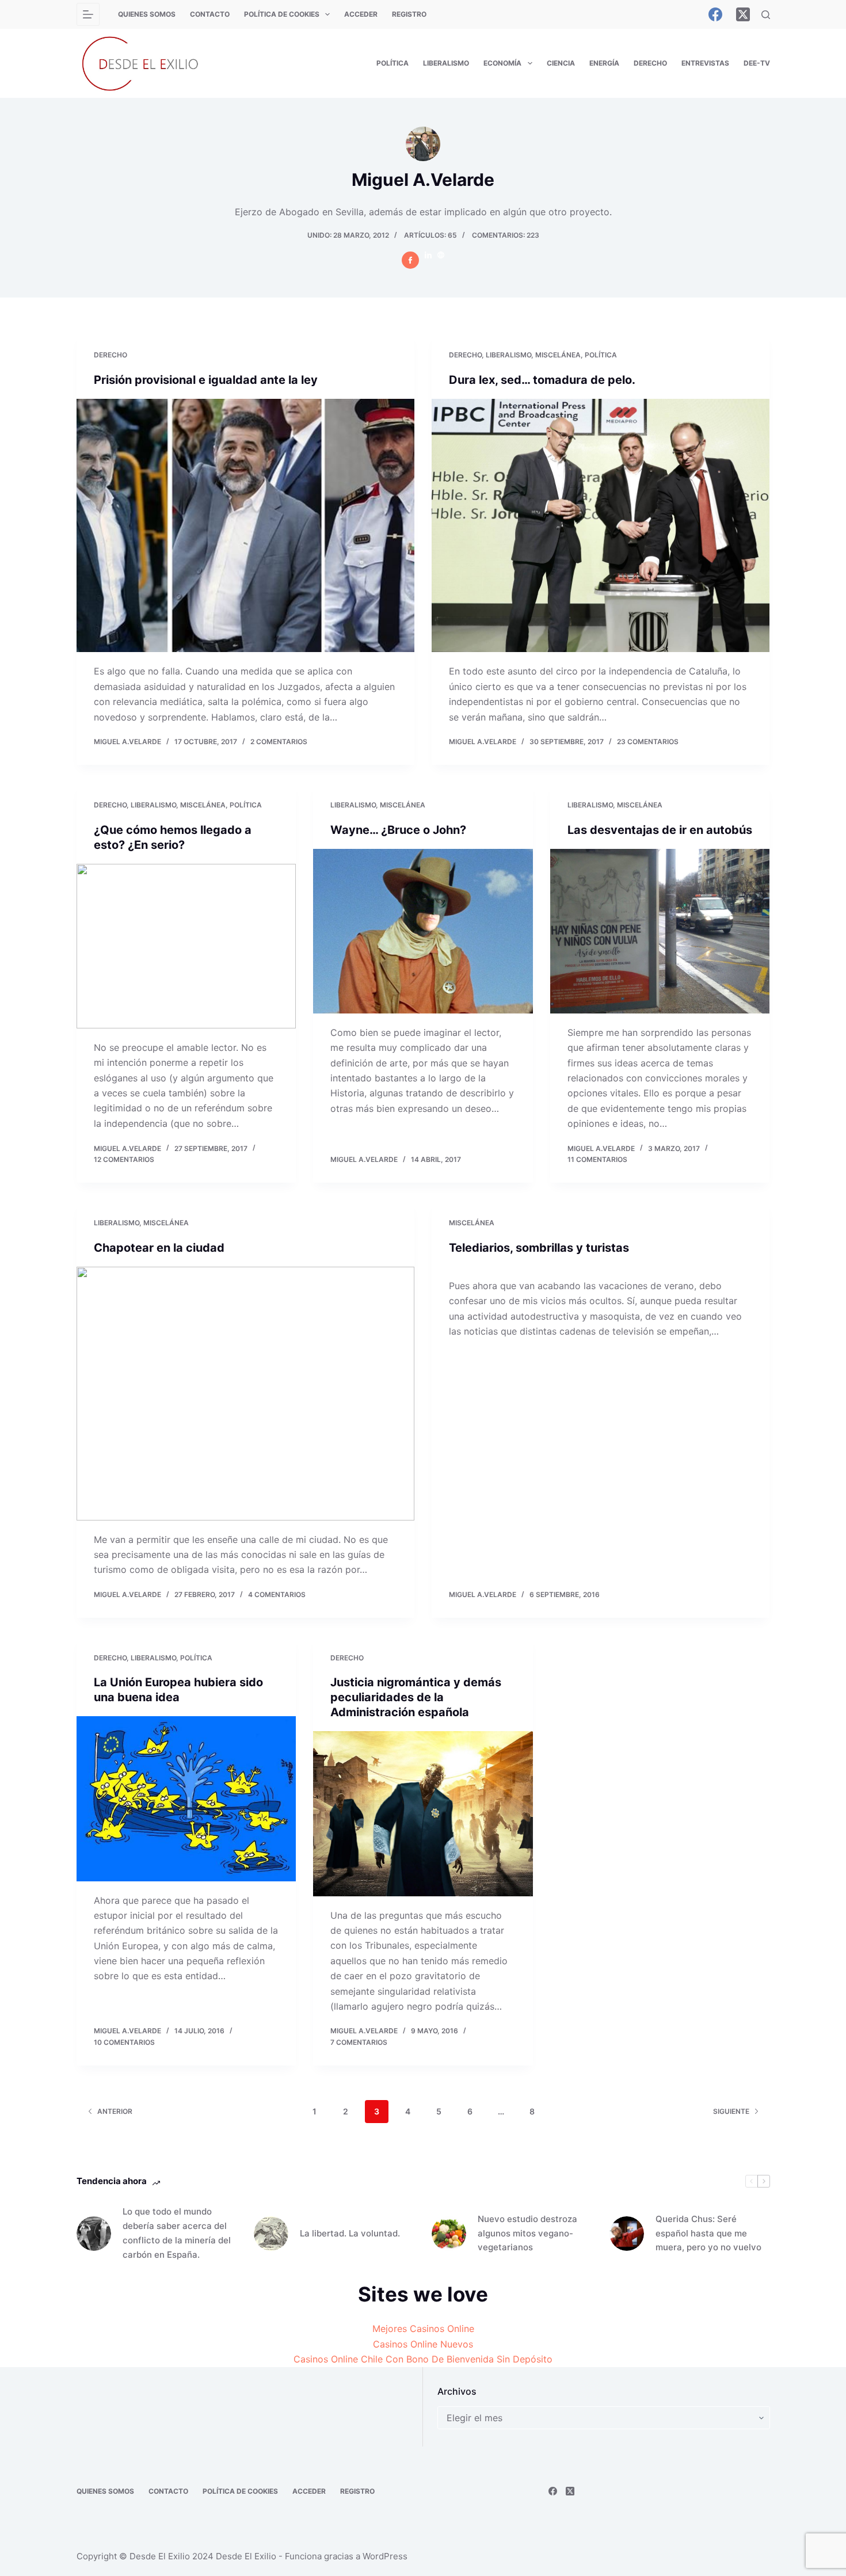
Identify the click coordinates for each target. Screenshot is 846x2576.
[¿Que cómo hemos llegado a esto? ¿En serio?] (186, 946)
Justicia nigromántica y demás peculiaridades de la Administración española (416, 1697)
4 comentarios (277, 1594)
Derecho (110, 355)
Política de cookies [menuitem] (282, 14)
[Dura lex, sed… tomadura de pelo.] (601, 526)
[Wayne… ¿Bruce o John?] (423, 931)
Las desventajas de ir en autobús (660, 830)
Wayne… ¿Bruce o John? (398, 830)
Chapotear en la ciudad (159, 1248)
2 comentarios (279, 742)
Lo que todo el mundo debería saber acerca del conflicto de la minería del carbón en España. (177, 2233)
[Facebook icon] (410, 260)
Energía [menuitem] (604, 63)
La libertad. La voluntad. (350, 2233)
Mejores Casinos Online (423, 2329)
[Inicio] (88, 14)
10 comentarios (124, 2042)
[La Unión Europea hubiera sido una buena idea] (186, 1798)
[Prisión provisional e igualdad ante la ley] (245, 526)
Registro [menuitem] (409, 14)
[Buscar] (766, 15)
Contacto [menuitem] (210, 14)
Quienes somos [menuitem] (147, 14)
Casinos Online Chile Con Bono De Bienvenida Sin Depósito (423, 2359)
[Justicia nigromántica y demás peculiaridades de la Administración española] (423, 1813)
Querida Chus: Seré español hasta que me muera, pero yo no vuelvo (708, 2233)
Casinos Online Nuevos (423, 2344)
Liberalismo (508, 355)
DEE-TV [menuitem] (757, 63)
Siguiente (731, 2111)
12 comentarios (124, 1159)
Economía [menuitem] (502, 63)
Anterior (115, 2111)
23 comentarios (648, 742)
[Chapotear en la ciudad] (245, 1394)
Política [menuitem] (392, 63)
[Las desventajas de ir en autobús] (660, 931)
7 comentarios (359, 2042)
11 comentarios (597, 1159)
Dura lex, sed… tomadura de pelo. (542, 380)
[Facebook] (715, 14)
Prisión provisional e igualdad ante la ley (206, 380)
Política (601, 355)
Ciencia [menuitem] (561, 63)
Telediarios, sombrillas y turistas (539, 1248)
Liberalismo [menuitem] (446, 63)
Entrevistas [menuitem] (705, 63)
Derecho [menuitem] (650, 63)
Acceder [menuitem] (361, 14)
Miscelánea (558, 355)
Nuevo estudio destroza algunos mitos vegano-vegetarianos (527, 2233)
